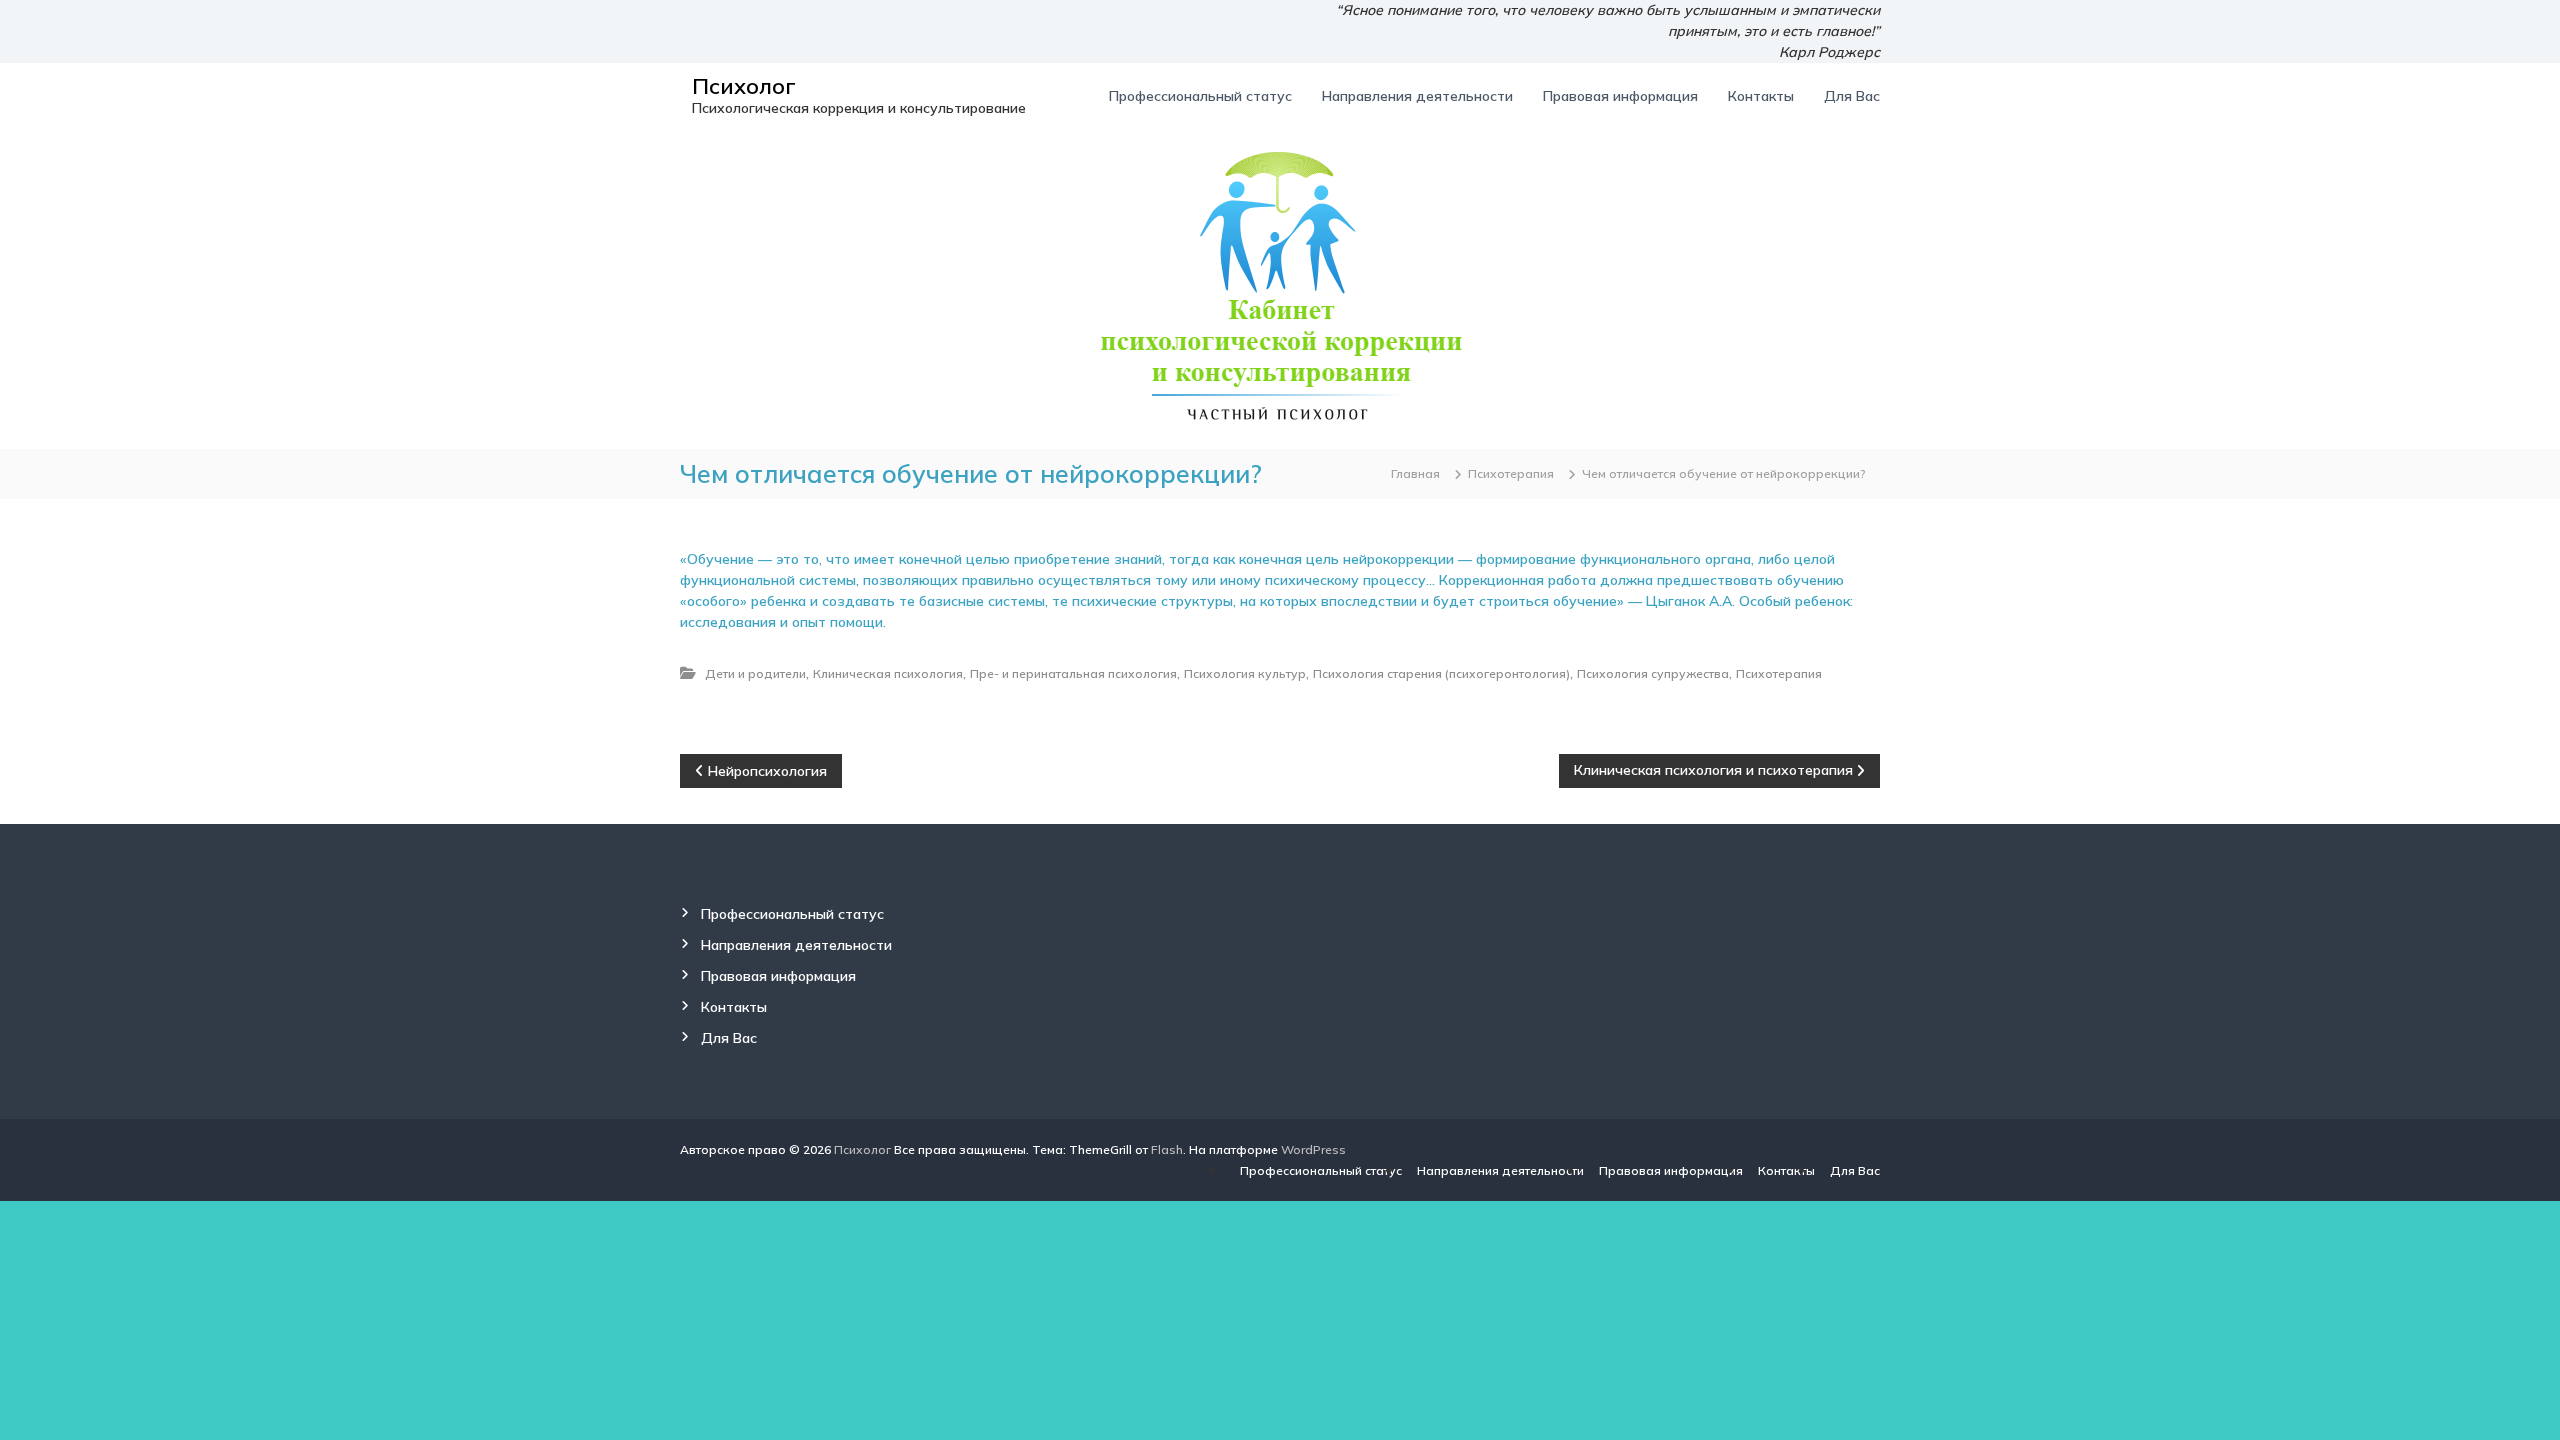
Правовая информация (1620, 96)
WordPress (1313, 1149)
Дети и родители (755, 673)
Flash (1167, 1149)
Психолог (744, 86)
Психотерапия (1511, 473)
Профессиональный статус (1200, 96)
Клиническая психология (888, 673)
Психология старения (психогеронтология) (1441, 673)
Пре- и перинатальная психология (1073, 673)
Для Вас (1852, 96)
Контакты (1761, 96)
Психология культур (1245, 673)
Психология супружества (1653, 673)
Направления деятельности (1417, 96)
